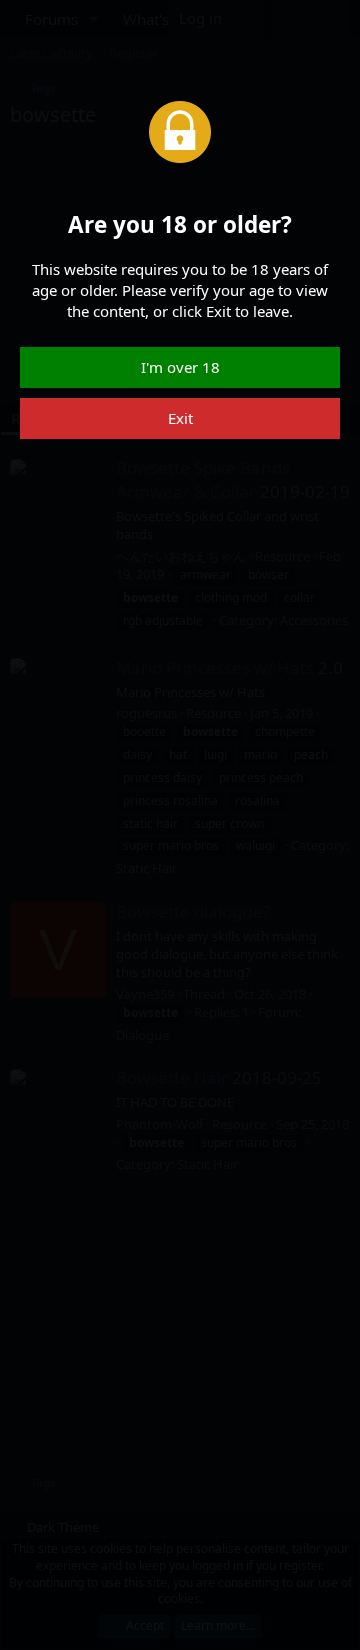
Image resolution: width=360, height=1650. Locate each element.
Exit (180, 418)
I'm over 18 (180, 367)
